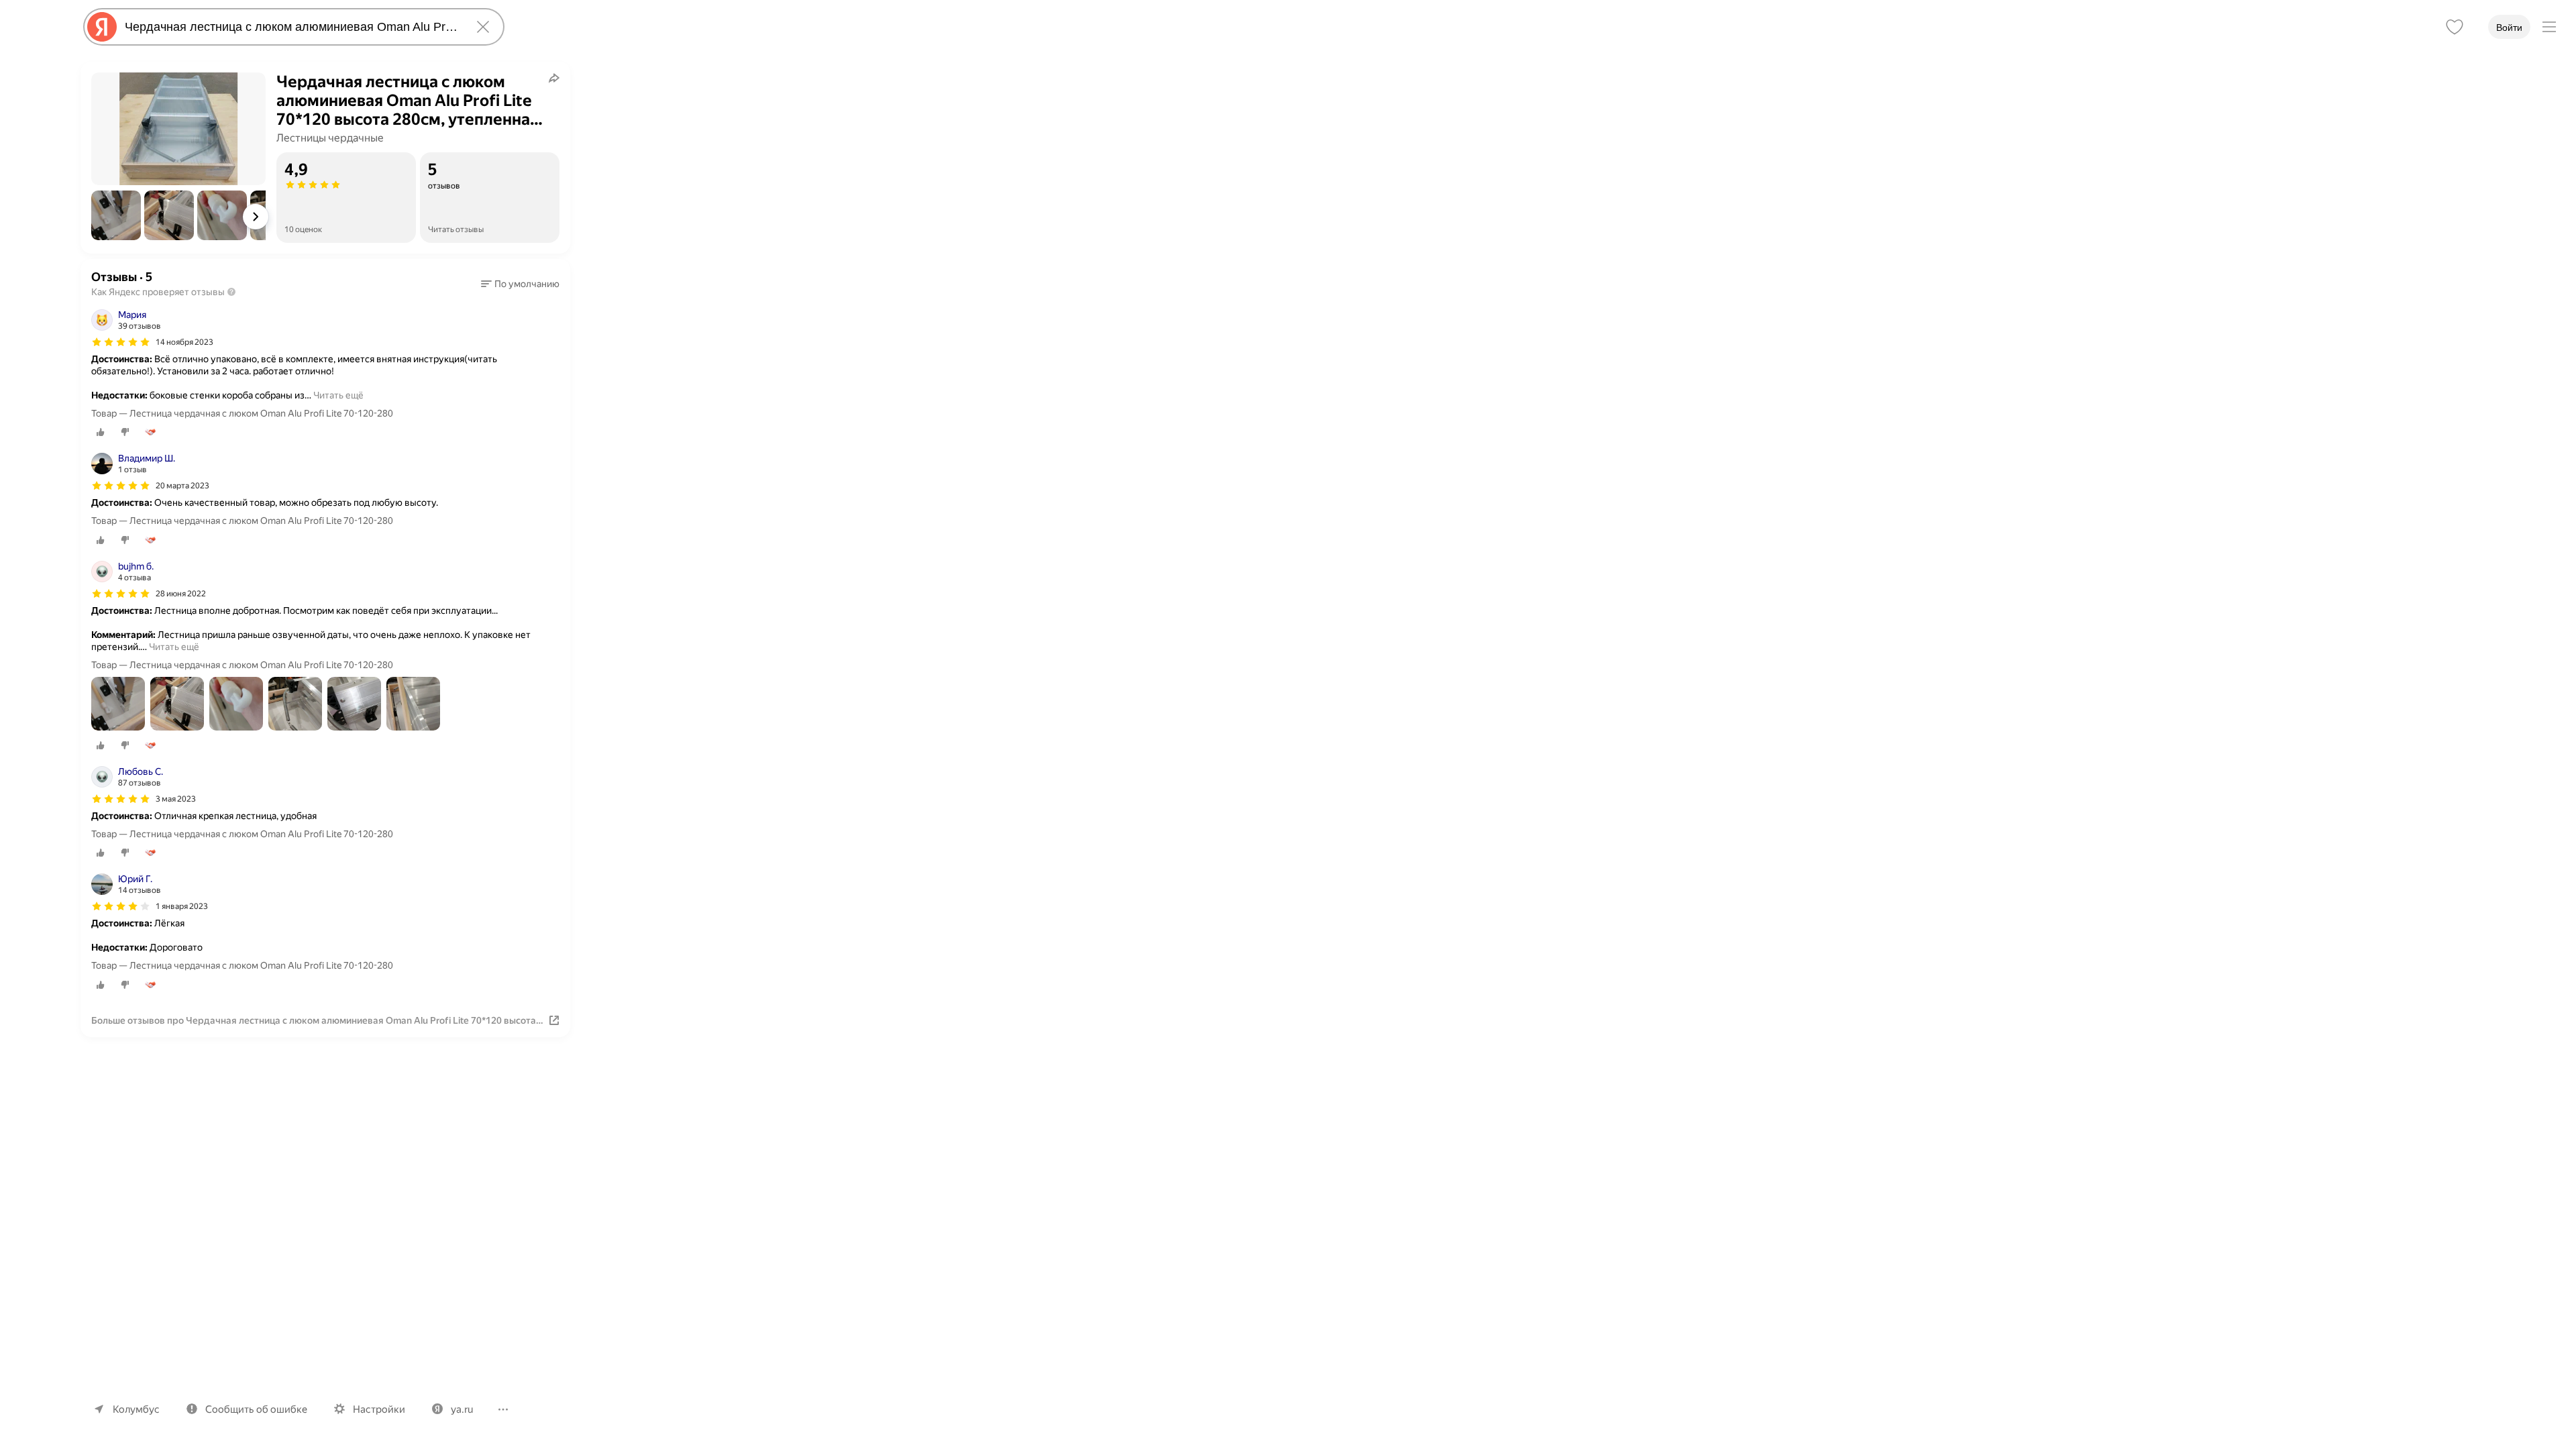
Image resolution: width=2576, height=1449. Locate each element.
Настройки (379, 1409)
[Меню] (2549, 27)
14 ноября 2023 (184, 342)
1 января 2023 (182, 906)
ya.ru (462, 1409)
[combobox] (291, 27)
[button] (116, 215)
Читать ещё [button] (338, 395)
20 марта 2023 (182, 486)
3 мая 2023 (176, 799)
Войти (2509, 28)
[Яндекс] (102, 27)
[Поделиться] (554, 78)
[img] (121, 342)
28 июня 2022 (181, 594)
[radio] (101, 432)
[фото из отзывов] (118, 705)
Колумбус (136, 1409)
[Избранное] (2455, 27)
